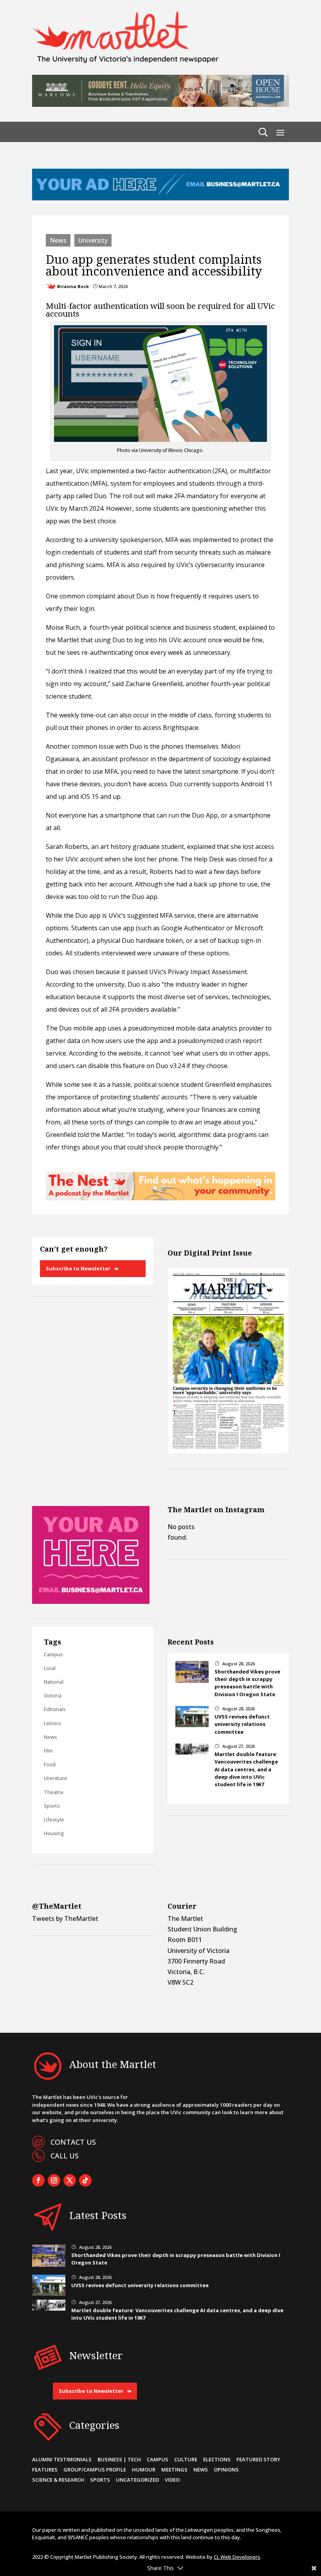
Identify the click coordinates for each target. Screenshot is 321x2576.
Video (172, 2480)
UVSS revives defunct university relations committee (242, 1724)
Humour (144, 2470)
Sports (52, 1806)
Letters (52, 1723)
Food (50, 1764)
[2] (160, 1198)
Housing (54, 1833)
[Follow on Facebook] (38, 2180)
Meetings (174, 2470)
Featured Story (258, 2459)
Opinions (226, 2470)
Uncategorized (137, 2480)
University (93, 240)
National (54, 1682)
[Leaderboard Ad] (160, 198)
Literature (56, 1778)
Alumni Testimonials (62, 2459)
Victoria (53, 1695)
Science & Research (58, 2480)
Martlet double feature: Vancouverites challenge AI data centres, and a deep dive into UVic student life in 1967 (246, 1769)
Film (48, 1751)
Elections (217, 2459)
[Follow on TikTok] (85, 2180)
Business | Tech (119, 2459)
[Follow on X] (70, 2180)
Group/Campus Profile (95, 2470)
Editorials (55, 1709)
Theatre (54, 1792)
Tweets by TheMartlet (65, 1918)
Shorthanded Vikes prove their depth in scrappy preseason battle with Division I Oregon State (247, 1683)
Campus (53, 1654)
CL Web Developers (237, 2557)
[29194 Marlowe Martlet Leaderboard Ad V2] (160, 104)
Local (50, 1668)
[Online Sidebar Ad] (91, 1601)
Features (45, 2470)
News (58, 240)
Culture (186, 2459)
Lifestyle (54, 1819)
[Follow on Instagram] (54, 2180)
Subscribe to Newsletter (78, 1268)
